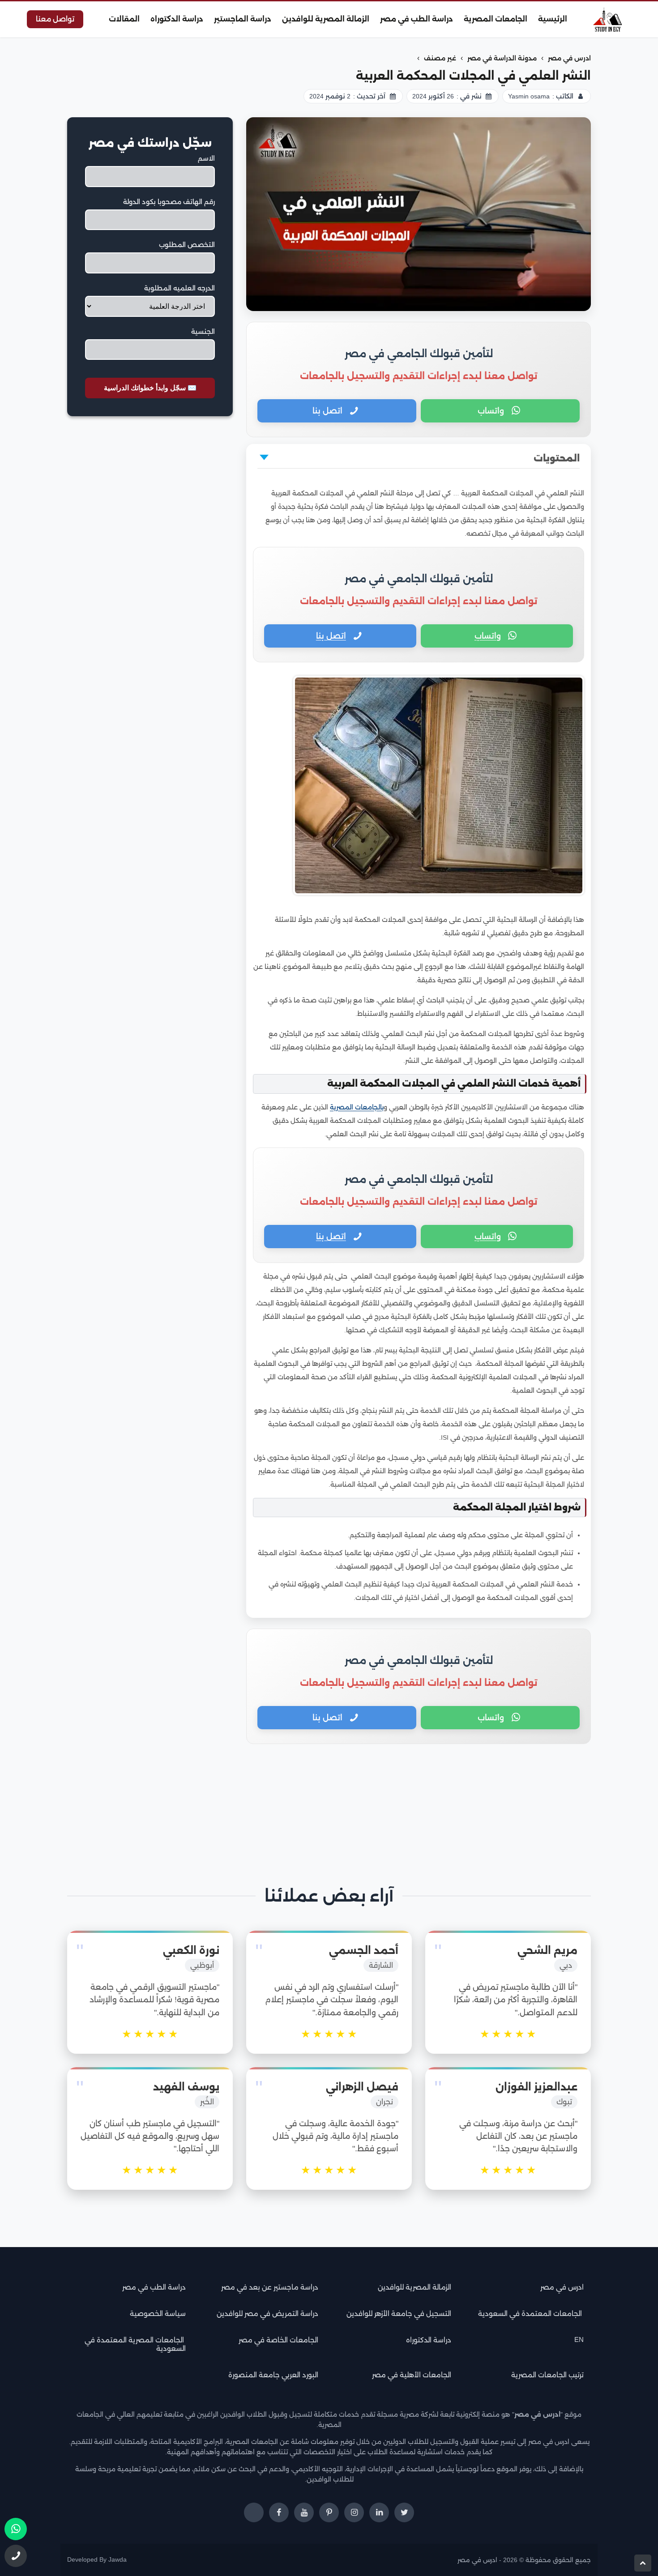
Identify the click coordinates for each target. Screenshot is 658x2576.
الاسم (206, 158)
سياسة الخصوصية (158, 2314)
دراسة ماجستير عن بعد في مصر (270, 2287)
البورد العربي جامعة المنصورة (273, 2375)
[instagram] (354, 2512)
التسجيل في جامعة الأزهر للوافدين (399, 2314)
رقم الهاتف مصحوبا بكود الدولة (169, 202)
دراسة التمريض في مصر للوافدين (267, 2314)
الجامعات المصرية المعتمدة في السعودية (135, 2344)
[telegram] (254, 2512)
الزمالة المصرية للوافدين (326, 19)
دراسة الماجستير (243, 19)
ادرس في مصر (562, 2287)
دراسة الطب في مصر (417, 19)
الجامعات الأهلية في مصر (412, 2375)
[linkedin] (379, 2512)
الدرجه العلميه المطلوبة (179, 288)
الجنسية (203, 331)
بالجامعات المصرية (357, 1107)
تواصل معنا (55, 19)
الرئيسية (553, 19)
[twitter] (404, 2512)
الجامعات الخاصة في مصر (278, 2340)
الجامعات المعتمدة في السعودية (531, 2314)
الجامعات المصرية (496, 19)
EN (579, 2339)
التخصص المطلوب (187, 245)
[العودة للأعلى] (643, 2563)
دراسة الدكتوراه (177, 19)
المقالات (124, 19)
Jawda (117, 2560)
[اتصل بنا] (16, 2556)
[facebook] (279, 2512)
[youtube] (304, 2512)
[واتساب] (16, 2529)
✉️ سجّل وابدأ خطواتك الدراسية (150, 388)
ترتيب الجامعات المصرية (547, 2375)
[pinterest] (329, 2512)
